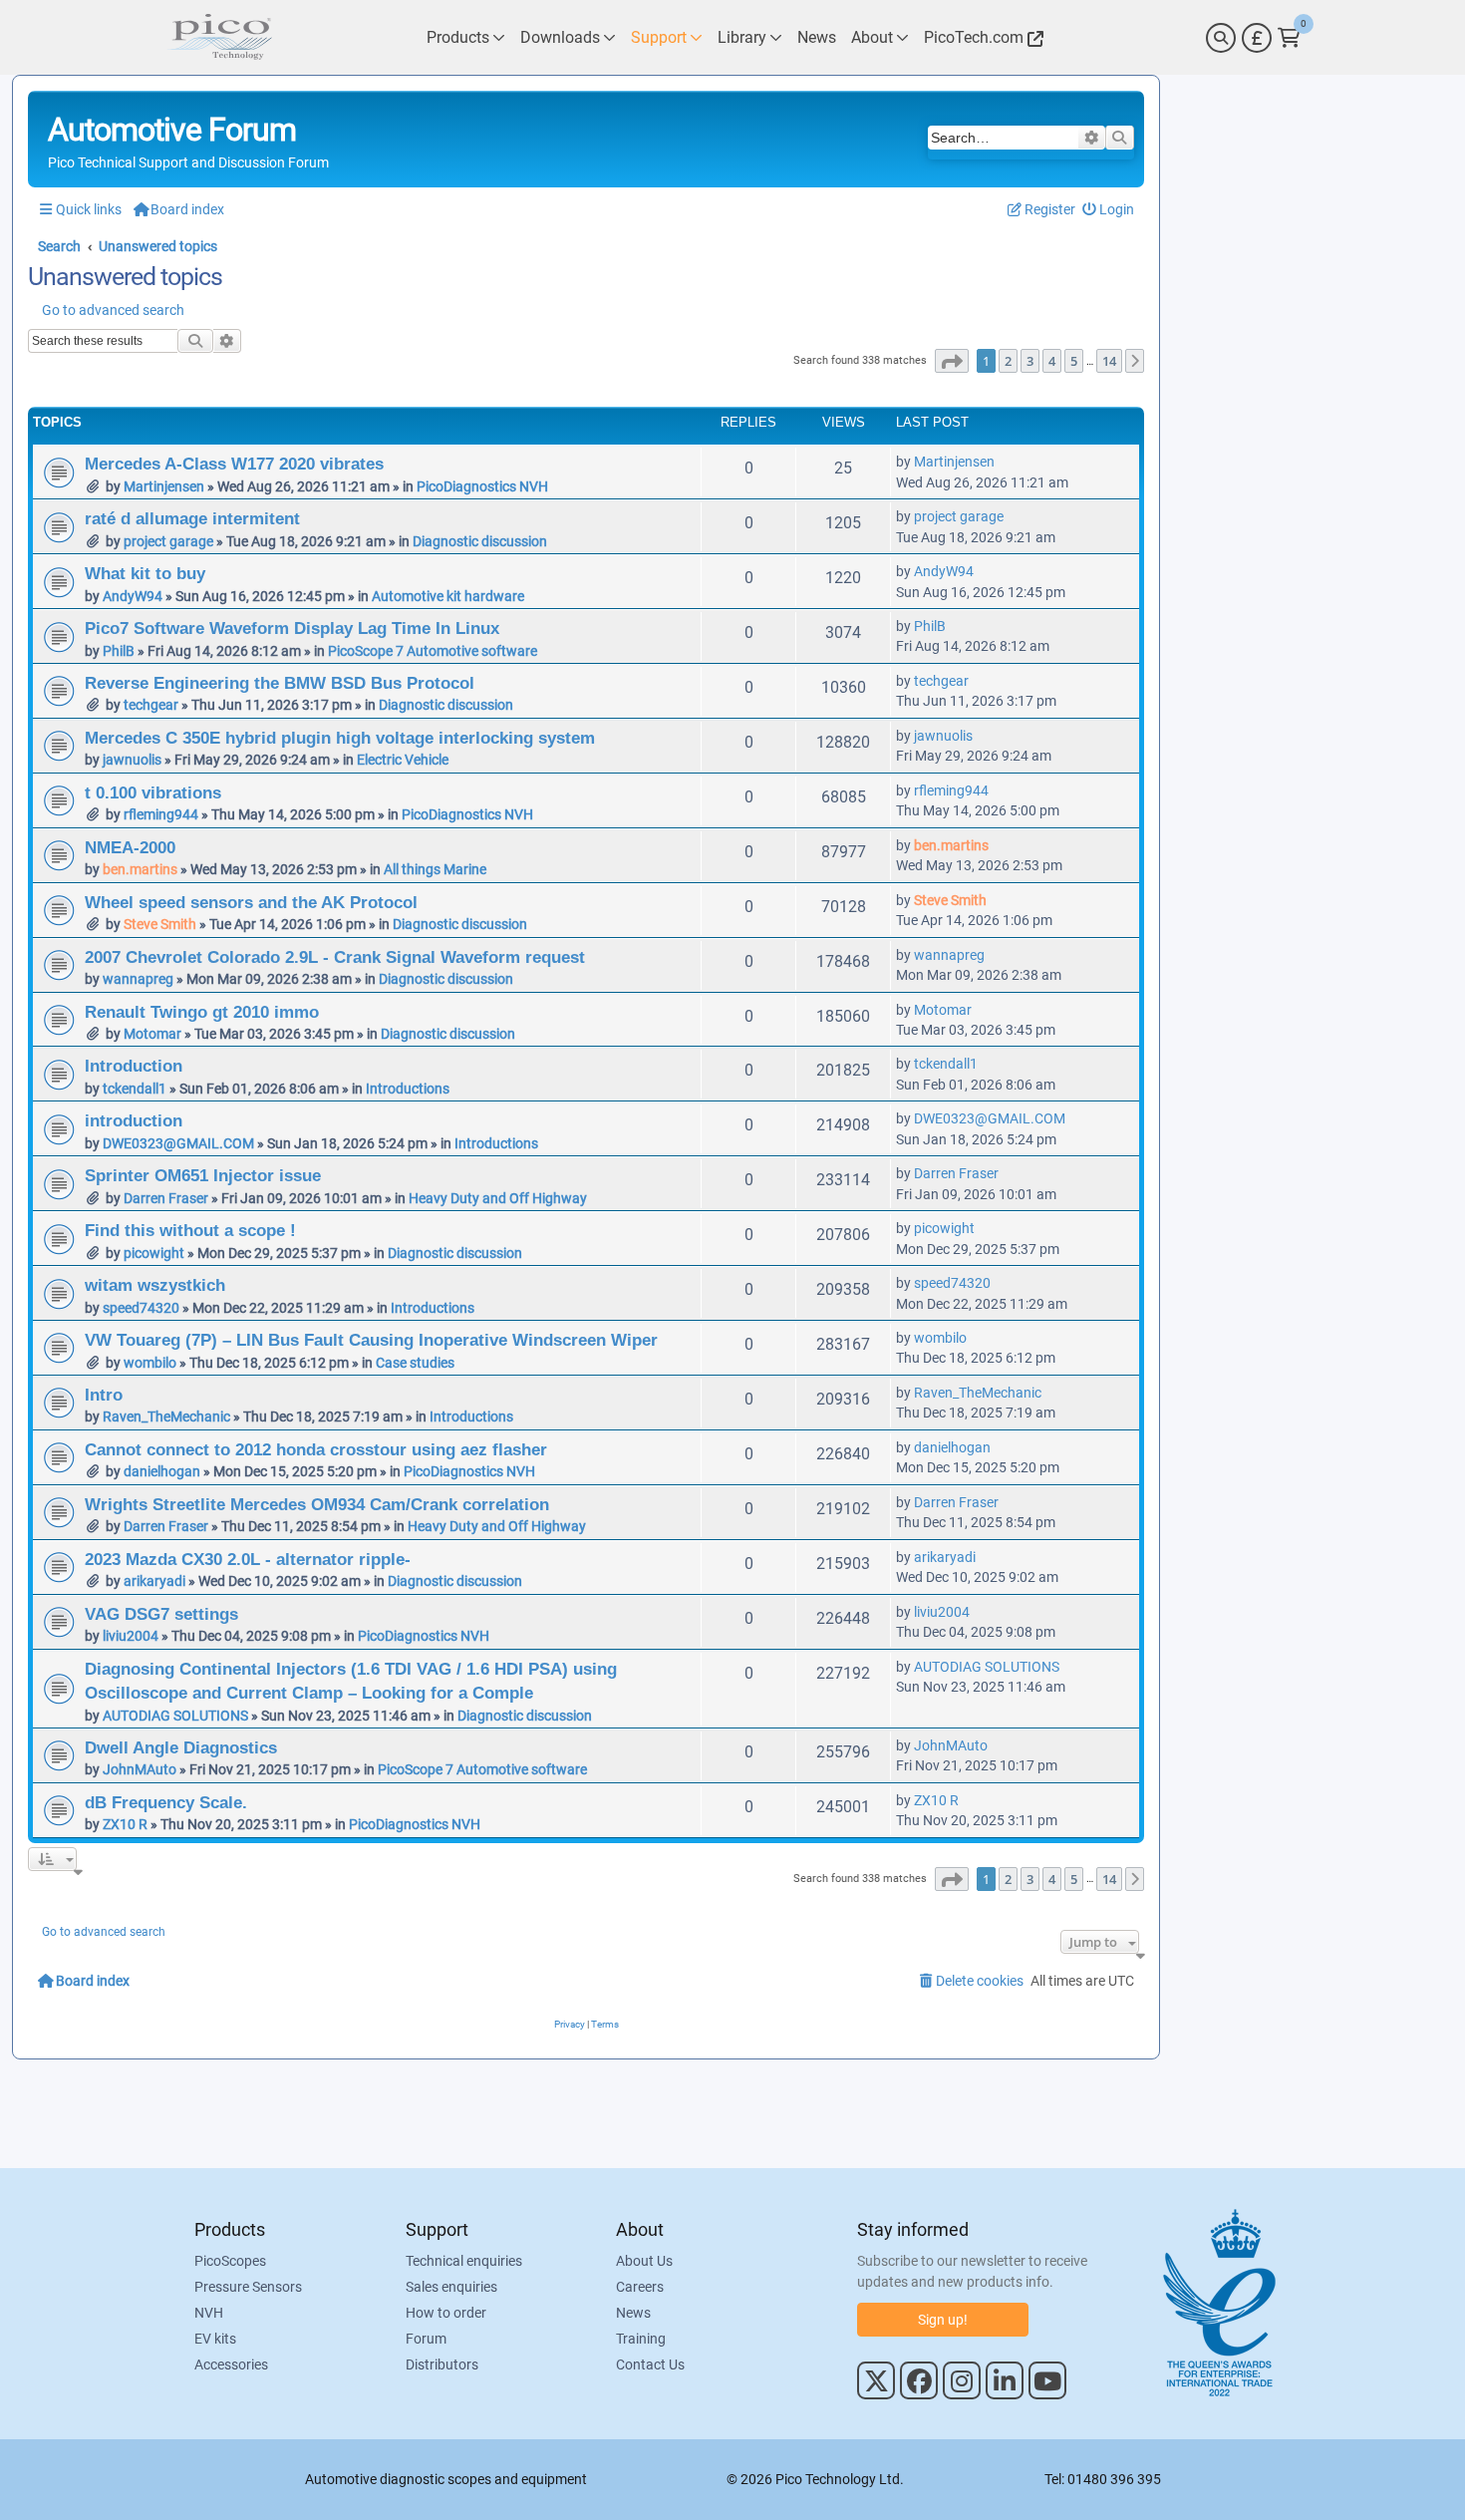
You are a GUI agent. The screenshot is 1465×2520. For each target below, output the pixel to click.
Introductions (408, 1089)
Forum (426, 2339)
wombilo (150, 1363)
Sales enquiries (451, 2287)
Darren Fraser (166, 1198)
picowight (154, 1253)
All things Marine (435, 869)
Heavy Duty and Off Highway (498, 1198)
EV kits (215, 2339)
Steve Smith (160, 924)
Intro (104, 1395)
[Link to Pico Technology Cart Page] (1289, 38)
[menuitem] (1109, 210)
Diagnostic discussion (480, 541)
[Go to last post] (1005, 462)
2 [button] (1008, 361)
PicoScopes (230, 2261)
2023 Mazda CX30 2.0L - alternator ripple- (248, 1559)
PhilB (119, 651)
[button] (952, 361)
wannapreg (138, 979)
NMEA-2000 (130, 847)
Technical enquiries (464, 2261)
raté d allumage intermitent (192, 518)
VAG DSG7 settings (161, 1614)
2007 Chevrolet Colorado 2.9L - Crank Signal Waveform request (335, 957)
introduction (134, 1120)
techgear (151, 705)
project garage (168, 541)
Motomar (152, 1034)
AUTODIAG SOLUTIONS (175, 1716)
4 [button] (1052, 361)
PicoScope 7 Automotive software (433, 651)
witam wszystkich (155, 1285)
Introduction (134, 1066)
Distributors (442, 2364)
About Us (644, 2261)
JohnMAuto (140, 1769)
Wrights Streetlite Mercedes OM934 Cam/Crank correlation (317, 1504)
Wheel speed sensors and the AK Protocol (251, 902)
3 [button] (1030, 361)
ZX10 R (125, 1824)
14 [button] (1109, 361)
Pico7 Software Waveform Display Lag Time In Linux (292, 628)
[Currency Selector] (1257, 38)
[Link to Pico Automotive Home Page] (219, 37)
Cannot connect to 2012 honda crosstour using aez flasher (316, 1449)
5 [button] (1074, 361)
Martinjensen (164, 486)
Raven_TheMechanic (166, 1417)
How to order (446, 2313)
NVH (209, 2313)
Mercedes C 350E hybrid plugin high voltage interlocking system (340, 738)
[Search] (1221, 38)
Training (641, 2339)
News (633, 2313)
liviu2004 (131, 1636)
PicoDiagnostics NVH (482, 486)
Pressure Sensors (248, 2287)
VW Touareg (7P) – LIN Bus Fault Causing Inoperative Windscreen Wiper (371, 1340)
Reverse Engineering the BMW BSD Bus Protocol (280, 683)
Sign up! (943, 2320)
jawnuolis (132, 760)
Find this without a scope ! (190, 1230)
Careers (640, 2287)
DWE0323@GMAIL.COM (178, 1143)
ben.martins (140, 869)
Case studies (415, 1363)
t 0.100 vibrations (153, 792)
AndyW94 (133, 596)
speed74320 (141, 1308)
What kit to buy (145, 573)
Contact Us (650, 2364)
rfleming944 (161, 814)
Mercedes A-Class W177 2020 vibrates (234, 464)
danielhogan (162, 1471)
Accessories (231, 2364)
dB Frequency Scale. (166, 1802)
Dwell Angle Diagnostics (181, 1747)
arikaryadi (154, 1581)
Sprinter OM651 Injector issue (203, 1175)
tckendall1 (135, 1089)
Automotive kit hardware (448, 596)
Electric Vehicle (403, 760)
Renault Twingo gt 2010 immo (202, 1012)
